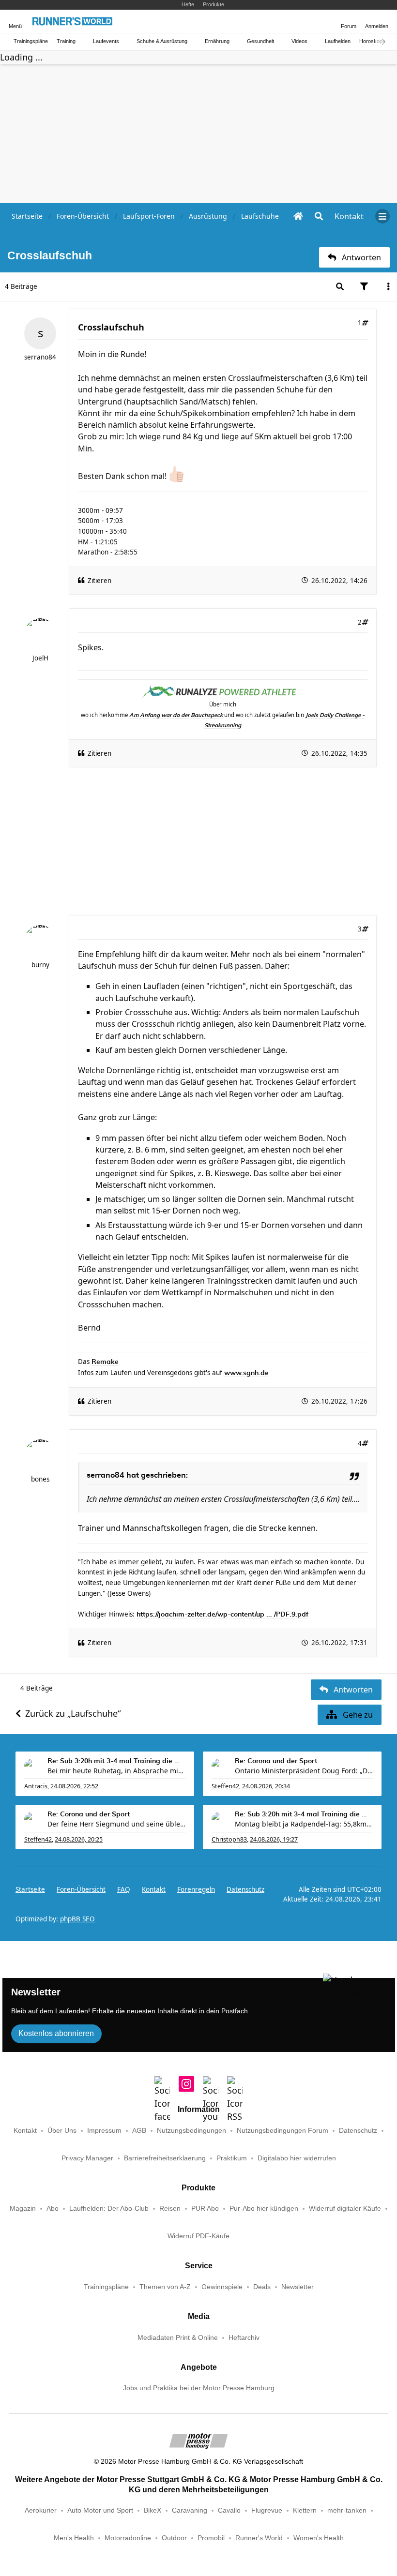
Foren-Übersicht (81, 1889)
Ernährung (217, 41)
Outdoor (174, 2538)
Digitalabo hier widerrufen (297, 2158)
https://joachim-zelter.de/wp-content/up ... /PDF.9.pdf (222, 1615)
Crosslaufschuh (111, 327)
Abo (53, 2209)
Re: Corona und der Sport (276, 1761)
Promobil (211, 2538)
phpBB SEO (77, 1919)
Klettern (305, 2510)
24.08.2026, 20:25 (79, 1839)
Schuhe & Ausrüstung (162, 41)
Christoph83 (229, 1839)
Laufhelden (338, 41)
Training (66, 41)
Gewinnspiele (222, 2287)
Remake (105, 1362)
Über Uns (62, 2131)
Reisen (170, 2209)
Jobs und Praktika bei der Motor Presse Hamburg (199, 2388)
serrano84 (40, 357)
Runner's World (259, 2538)
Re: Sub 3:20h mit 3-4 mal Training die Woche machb (116, 1761)
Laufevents (106, 41)
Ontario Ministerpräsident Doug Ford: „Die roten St (304, 1771)
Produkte (214, 4)
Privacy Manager (87, 2158)
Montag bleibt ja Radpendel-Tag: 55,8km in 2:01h (304, 1824)
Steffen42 (225, 1786)
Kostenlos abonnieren (56, 2033)
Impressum (104, 2131)
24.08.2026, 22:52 (74, 1786)
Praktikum (232, 2158)
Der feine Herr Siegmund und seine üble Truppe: (116, 1824)
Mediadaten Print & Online (178, 2338)
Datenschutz (245, 1889)
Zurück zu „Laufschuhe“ (73, 1713)
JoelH (40, 658)
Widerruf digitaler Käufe (345, 2209)
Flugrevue (267, 2510)
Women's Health (319, 2538)
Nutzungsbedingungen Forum (282, 2131)
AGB (139, 2131)
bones (40, 1479)
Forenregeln (196, 1889)
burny (40, 965)
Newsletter (298, 2287)
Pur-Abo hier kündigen (264, 2209)
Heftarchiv (244, 2338)
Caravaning (190, 2510)
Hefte (188, 4)
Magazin (23, 2209)
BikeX (153, 2510)
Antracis (36, 1786)
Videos (299, 41)
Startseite (30, 1889)
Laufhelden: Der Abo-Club (109, 2209)
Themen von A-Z (165, 2287)
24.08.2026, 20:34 (266, 1786)
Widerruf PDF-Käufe (198, 2236)
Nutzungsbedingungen (191, 2131)
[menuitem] (349, 216)
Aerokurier (41, 2510)
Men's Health (74, 2538)
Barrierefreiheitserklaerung (165, 2158)
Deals (262, 2287)
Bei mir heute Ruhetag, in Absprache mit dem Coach (116, 1771)
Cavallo (229, 2510)
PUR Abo (205, 2209)
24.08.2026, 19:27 (274, 1839)
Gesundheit (260, 41)
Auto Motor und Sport (100, 2510)
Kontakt (25, 2131)
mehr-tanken (347, 2510)
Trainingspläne (31, 41)
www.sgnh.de (246, 1373)
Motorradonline (128, 2538)
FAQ (124, 1889)
